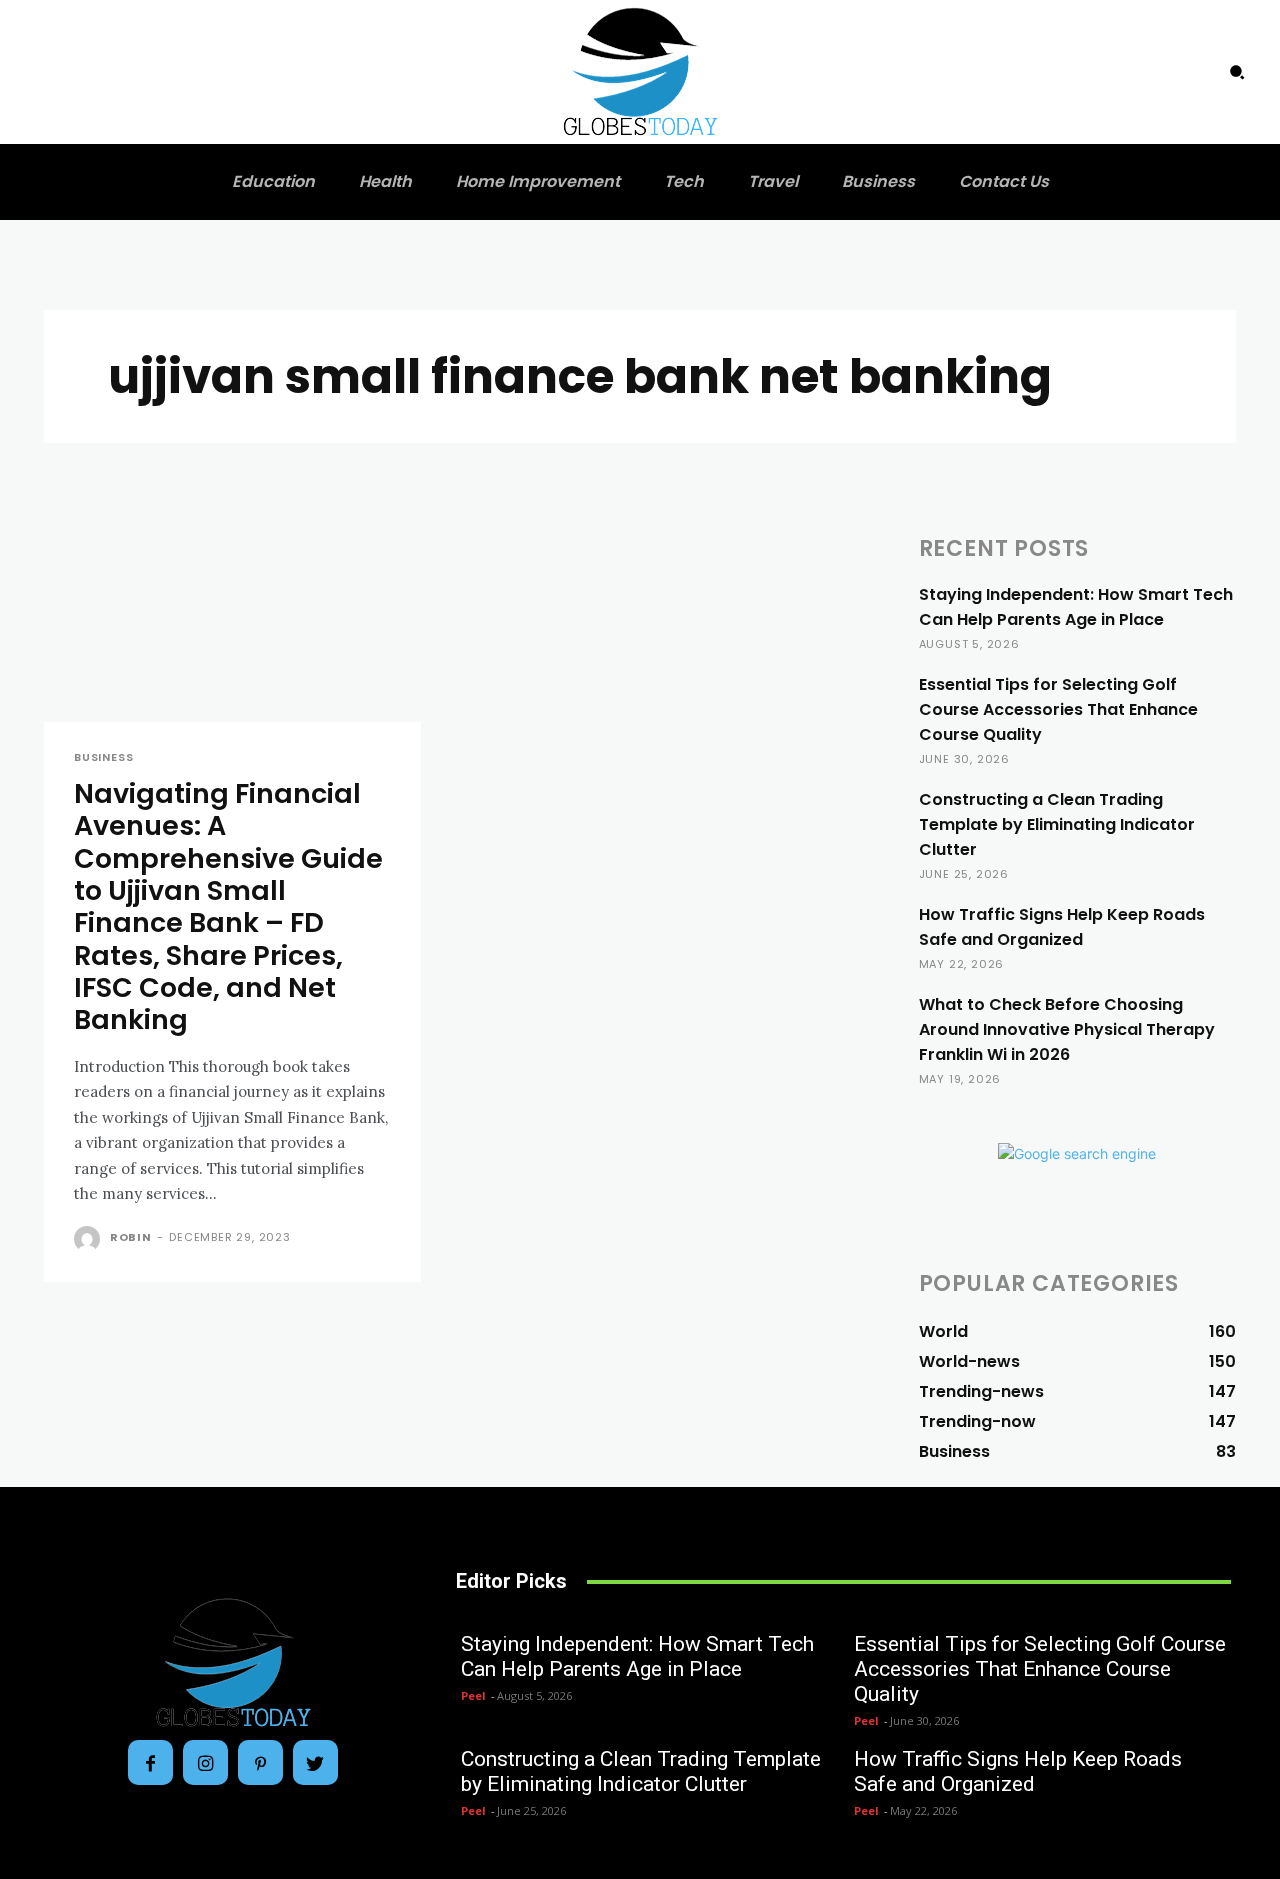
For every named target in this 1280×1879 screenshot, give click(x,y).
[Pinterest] (260, 1762)
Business (103, 757)
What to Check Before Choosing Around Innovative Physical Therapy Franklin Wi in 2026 (1067, 1029)
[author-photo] (90, 1239)
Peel (473, 1695)
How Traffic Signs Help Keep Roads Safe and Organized (1062, 927)
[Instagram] (205, 1762)
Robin (131, 1237)
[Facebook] (150, 1762)
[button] (1237, 72)
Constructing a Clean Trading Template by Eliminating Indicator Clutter (1057, 824)
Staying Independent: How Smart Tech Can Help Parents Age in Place (1076, 607)
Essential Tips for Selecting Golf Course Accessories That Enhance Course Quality (1058, 709)
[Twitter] (315, 1762)
